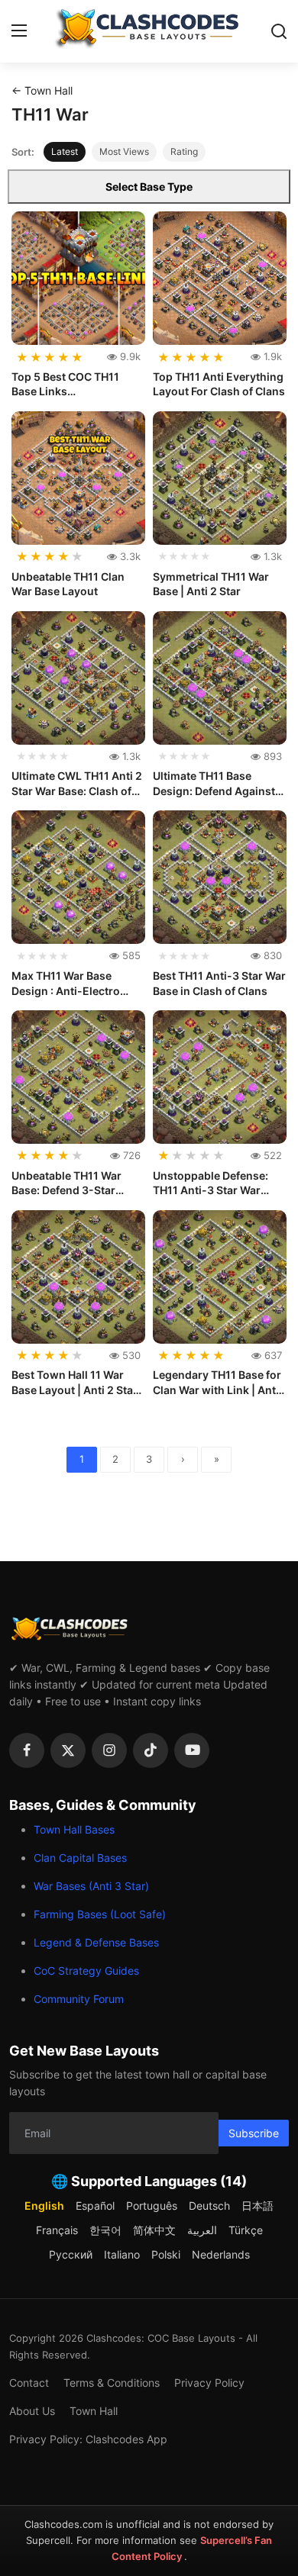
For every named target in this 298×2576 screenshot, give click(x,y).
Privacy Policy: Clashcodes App (88, 2439)
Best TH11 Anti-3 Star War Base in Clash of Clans (219, 983)
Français (57, 2230)
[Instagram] (109, 1750)
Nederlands (221, 2254)
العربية (202, 2230)
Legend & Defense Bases (96, 1942)
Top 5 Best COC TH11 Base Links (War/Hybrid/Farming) (70, 385)
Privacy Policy (209, 2383)
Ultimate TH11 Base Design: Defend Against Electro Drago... (214, 784)
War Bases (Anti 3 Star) (91, 1886)
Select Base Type (149, 187)
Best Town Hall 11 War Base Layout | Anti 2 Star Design (74, 1383)
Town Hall (94, 2411)
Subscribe (254, 2133)
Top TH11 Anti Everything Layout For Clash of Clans (219, 384)
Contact (29, 2383)
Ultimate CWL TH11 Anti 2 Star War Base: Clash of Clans (77, 784)
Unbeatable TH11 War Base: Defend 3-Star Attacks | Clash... (66, 1183)
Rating (184, 151)
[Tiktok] (151, 1750)
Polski (166, 2254)
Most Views (124, 151)
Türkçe (246, 2230)
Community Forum (79, 1999)
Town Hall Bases (74, 1829)
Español (95, 2206)
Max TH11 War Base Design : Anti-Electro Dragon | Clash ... (66, 984)
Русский (71, 2254)
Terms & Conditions (112, 2383)
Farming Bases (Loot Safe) (100, 1914)
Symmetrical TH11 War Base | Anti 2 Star (211, 584)
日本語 (258, 2206)
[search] (279, 31)
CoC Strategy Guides (86, 1971)
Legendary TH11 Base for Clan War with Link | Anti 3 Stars (217, 1383)
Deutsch (209, 2206)
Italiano (122, 2254)
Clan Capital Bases (80, 1858)
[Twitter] (68, 1750)
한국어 (105, 2230)
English (44, 2206)
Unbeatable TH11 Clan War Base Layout (68, 584)
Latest (65, 151)
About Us (32, 2411)
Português (152, 2206)
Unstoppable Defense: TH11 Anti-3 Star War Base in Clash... (211, 1183)
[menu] (19, 31)
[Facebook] (27, 1750)
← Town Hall (42, 90)
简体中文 (154, 2230)
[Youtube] (192, 1750)
